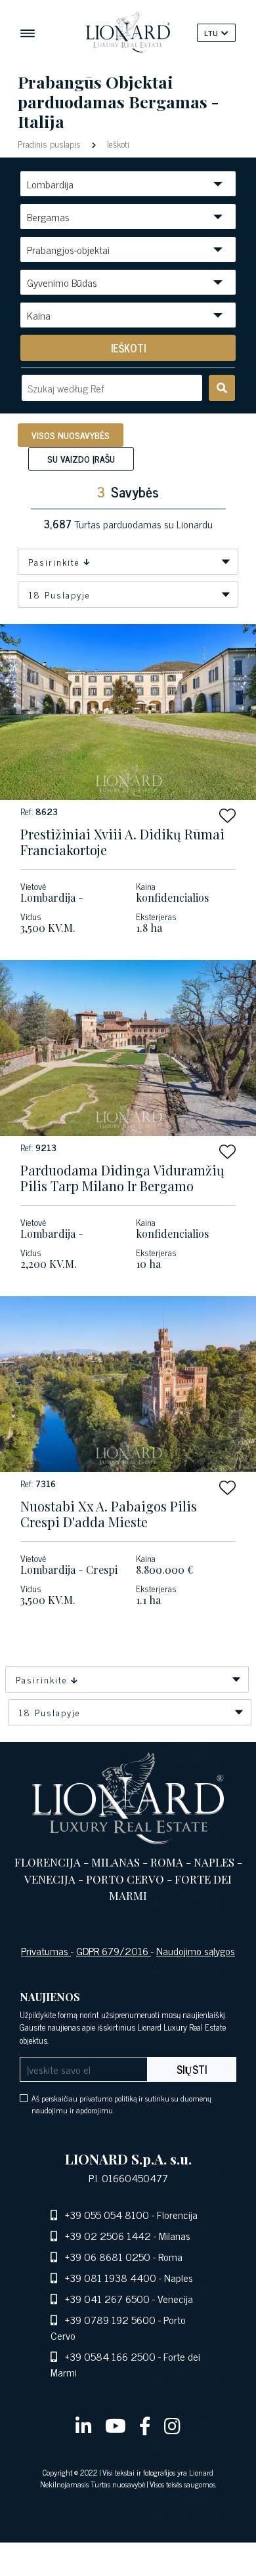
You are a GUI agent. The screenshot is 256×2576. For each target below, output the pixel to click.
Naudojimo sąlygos (196, 1951)
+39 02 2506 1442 (108, 2235)
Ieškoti (117, 143)
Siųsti (192, 2069)
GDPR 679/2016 (114, 1951)
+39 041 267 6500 (107, 2298)
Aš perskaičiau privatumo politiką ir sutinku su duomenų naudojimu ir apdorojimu (121, 2104)
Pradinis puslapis (51, 143)
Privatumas (46, 1951)
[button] (227, 815)
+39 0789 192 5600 (110, 2319)
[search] (222, 388)
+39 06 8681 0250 (108, 2256)
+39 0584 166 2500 (110, 2356)
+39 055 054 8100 (107, 2214)
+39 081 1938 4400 (111, 2277)
